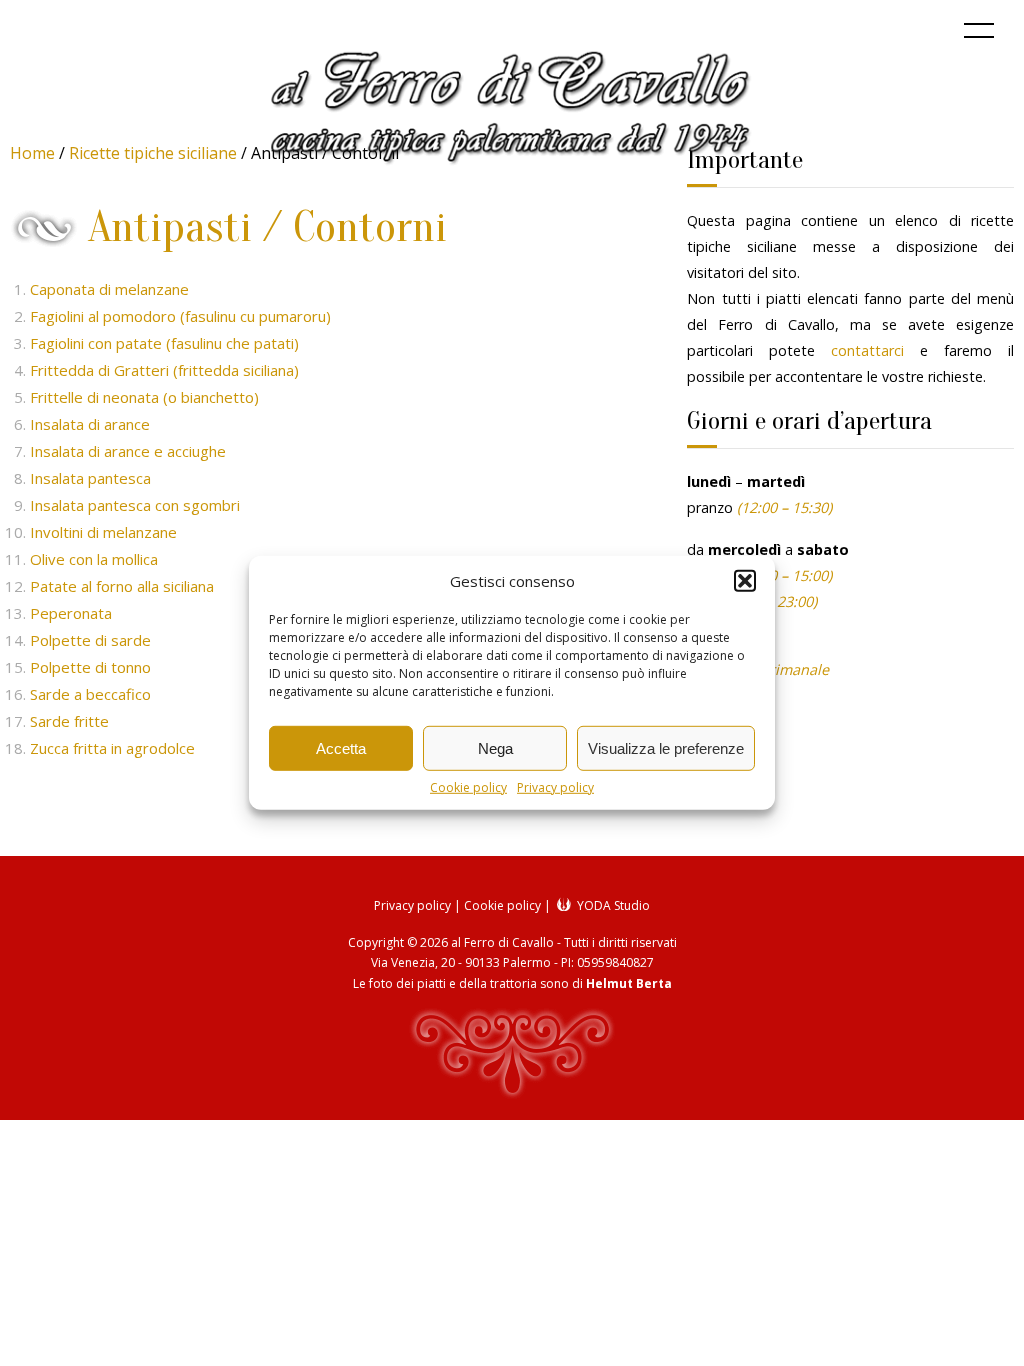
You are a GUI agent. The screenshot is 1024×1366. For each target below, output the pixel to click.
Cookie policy (468, 788)
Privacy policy (555, 788)
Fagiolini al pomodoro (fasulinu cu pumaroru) (180, 316)
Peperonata (71, 613)
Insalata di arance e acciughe (128, 451)
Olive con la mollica (94, 559)
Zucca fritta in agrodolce (112, 748)
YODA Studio (612, 905)
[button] (745, 581)
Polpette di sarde (90, 640)
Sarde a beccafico (90, 694)
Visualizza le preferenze (666, 747)
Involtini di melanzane (103, 532)
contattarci (867, 350)
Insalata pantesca (90, 478)
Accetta (341, 747)
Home (32, 153)
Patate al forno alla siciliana (122, 586)
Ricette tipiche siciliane (153, 153)
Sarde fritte (69, 721)
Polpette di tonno (90, 667)
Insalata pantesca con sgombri (135, 505)
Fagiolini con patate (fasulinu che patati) (164, 343)
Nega (495, 747)
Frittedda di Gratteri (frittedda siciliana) (164, 370)
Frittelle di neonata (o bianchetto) (144, 397)
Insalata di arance (90, 424)
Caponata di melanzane (109, 289)
